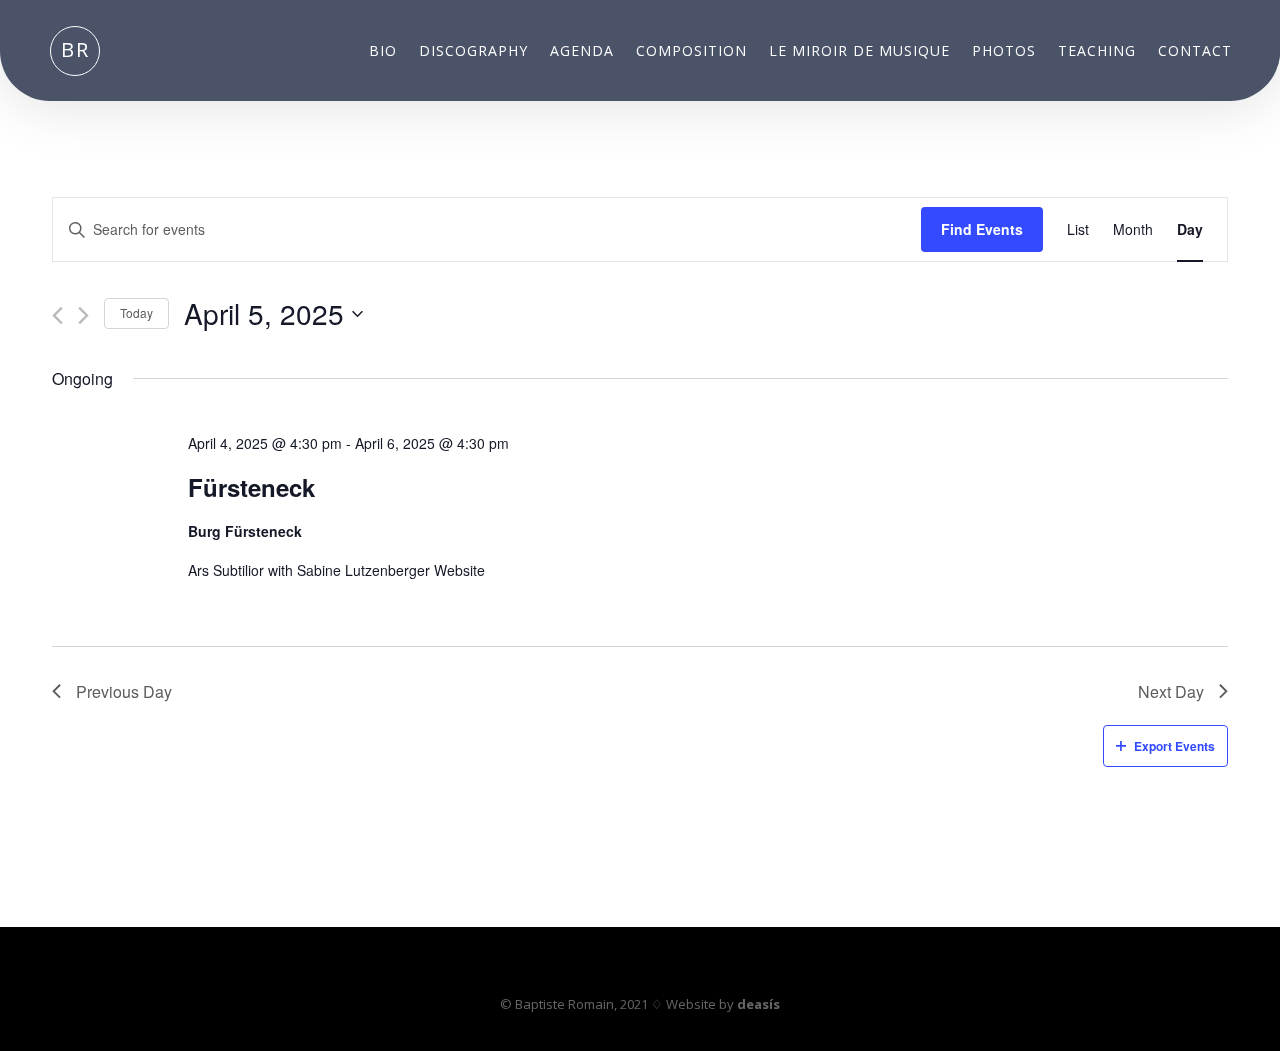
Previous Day (124, 691)
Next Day (1171, 691)
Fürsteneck (251, 487)
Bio (383, 52)
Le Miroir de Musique (859, 52)
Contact (1195, 52)
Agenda (582, 52)
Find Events (982, 229)
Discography (473, 52)
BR (75, 49)
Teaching (1097, 52)
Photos (1004, 52)
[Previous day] (57, 315)
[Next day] (83, 315)
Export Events (1174, 746)
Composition (691, 52)
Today (136, 312)
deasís (758, 1004)
